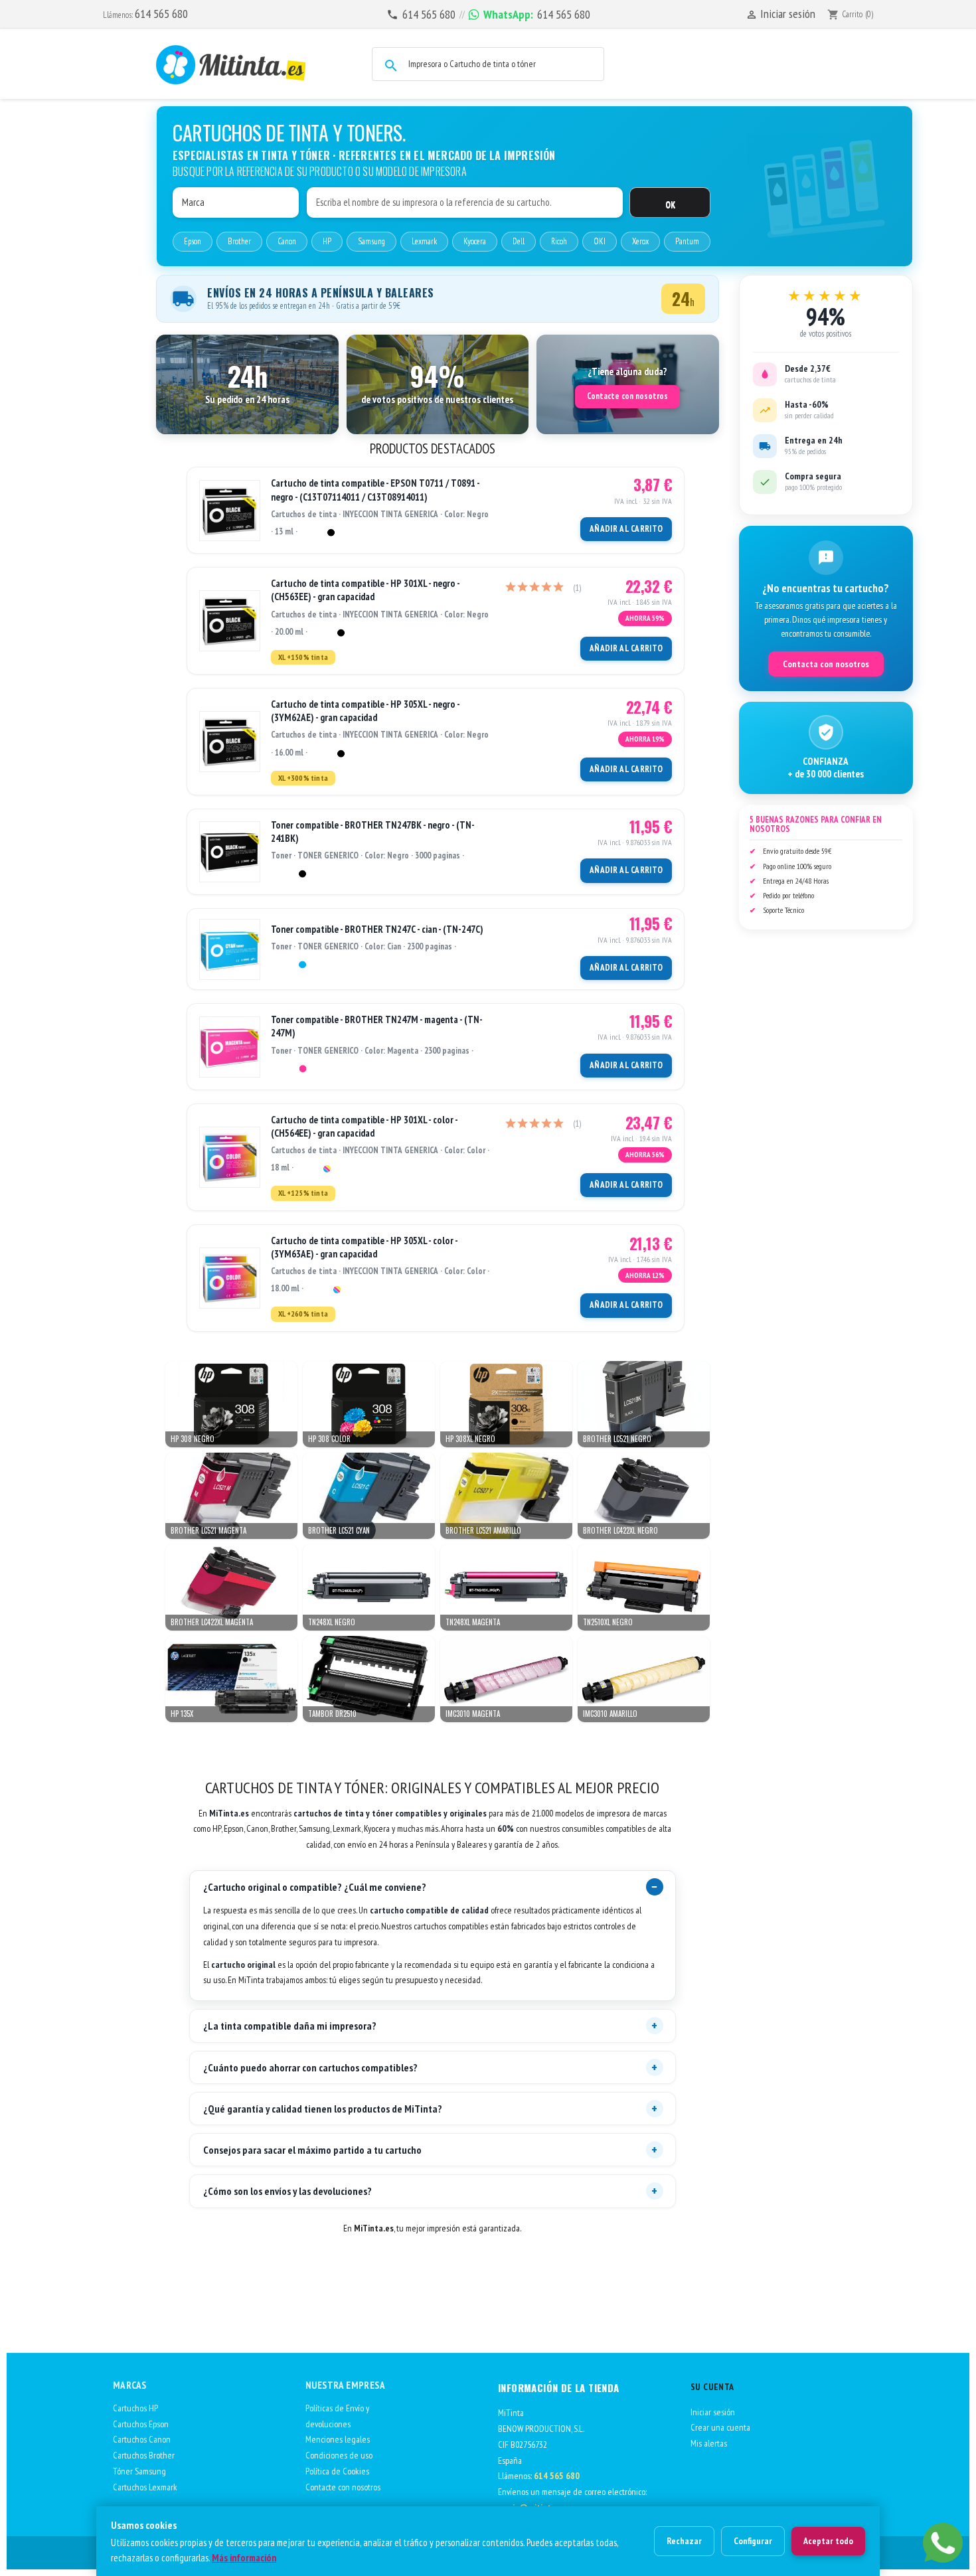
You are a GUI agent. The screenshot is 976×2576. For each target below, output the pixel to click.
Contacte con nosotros (627, 396)
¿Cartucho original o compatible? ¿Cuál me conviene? (315, 1887)
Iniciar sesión (713, 2412)
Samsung (371, 241)
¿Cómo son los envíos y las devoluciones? (287, 2191)
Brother (239, 241)
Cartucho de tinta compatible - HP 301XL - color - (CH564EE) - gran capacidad (364, 1126)
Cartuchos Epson (141, 2424)
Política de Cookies (337, 2471)
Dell (519, 241)
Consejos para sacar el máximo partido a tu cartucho (312, 2150)
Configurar (753, 2541)
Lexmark (424, 241)
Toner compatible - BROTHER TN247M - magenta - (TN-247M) (377, 1026)
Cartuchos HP (135, 2408)
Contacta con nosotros (826, 664)
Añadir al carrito (626, 529)
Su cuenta (712, 2387)
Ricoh (559, 241)
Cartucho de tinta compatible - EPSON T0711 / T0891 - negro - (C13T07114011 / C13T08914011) (375, 490)
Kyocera (475, 241)
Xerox (640, 241)
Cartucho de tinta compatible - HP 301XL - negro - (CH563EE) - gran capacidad (365, 590)
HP (327, 241)
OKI (600, 241)
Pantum (687, 241)
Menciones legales (338, 2439)
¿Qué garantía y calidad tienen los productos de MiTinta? (323, 2109)
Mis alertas (709, 2443)
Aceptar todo (828, 2541)
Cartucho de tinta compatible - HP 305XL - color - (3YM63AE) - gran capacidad (364, 1247)
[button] (247, 384)
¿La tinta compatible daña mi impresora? (290, 2026)
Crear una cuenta (720, 2427)
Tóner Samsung (139, 2471)
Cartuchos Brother (144, 2455)
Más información (244, 2558)
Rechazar (684, 2541)
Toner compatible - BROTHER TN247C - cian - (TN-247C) (377, 929)
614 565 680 (161, 14)
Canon (287, 241)
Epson (193, 241)
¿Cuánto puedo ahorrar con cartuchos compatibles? (310, 2067)
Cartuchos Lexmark (145, 2487)
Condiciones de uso (339, 2455)
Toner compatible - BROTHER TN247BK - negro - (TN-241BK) (373, 832)
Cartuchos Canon (142, 2439)
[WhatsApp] (943, 2543)
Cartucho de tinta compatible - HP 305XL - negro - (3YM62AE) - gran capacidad (365, 711)
